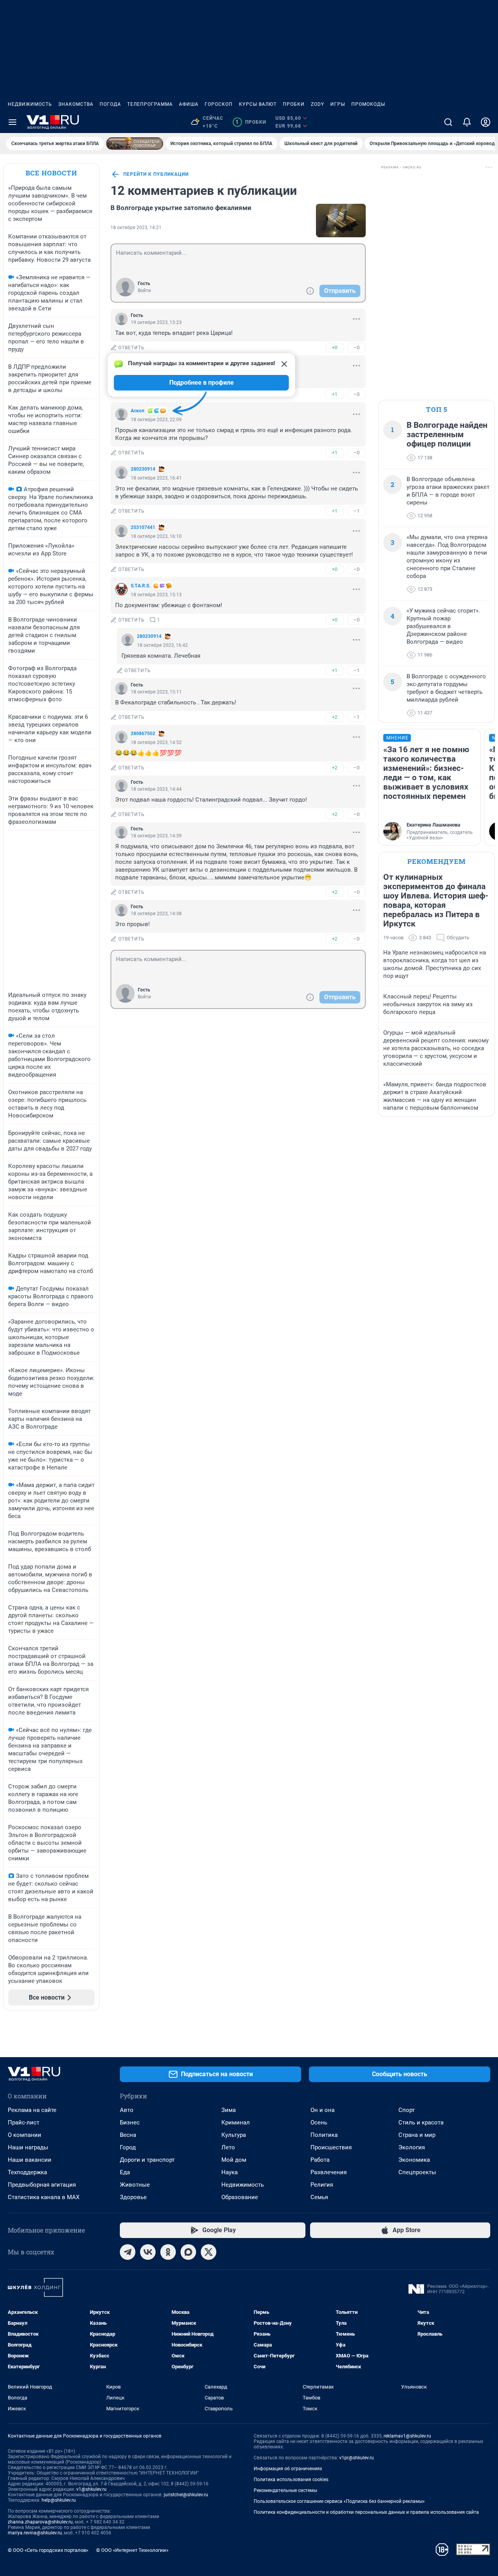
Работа (320, 2160)
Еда (125, 2172)
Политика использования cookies (291, 2480)
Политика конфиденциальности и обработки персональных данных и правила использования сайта (366, 2512)
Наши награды (28, 2147)
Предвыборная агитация (42, 2185)
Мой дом (234, 2160)
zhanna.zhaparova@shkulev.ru (40, 2522)
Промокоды (368, 104)
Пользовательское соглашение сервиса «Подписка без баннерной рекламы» (339, 2501)
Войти (144, 291)
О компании (25, 2135)
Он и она (323, 2110)
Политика (324, 2135)
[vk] (148, 2252)
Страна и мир (417, 2135)
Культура (234, 2135)
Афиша (189, 104)
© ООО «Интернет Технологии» (132, 2550)
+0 (335, 348)
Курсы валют (258, 104)
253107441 (143, 527)
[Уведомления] (467, 122)
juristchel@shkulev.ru (186, 2495)
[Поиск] (448, 122)
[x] (209, 2252)
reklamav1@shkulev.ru (407, 2436)
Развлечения (329, 2172)
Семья (319, 2197)
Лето (228, 2147)
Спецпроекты (417, 2172)
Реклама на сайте (32, 2110)
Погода (110, 104)
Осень (319, 2122)
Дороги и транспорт (147, 2160)
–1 (356, 511)
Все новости (51, 173)
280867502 (143, 734)
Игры (338, 104)
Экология (412, 2147)
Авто (127, 2110)
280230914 (143, 469)
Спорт (407, 2110)
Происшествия (331, 2147)
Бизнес (130, 2122)
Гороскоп (219, 104)
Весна (128, 2135)
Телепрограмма (150, 104)
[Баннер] (135, 144)
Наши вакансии (30, 2160)
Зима (229, 2110)
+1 (335, 394)
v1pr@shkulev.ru (357, 2458)
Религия (322, 2185)
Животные (135, 2185)
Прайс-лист (24, 2122)
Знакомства (76, 104)
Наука (230, 2172)
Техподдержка (27, 2172)
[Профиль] (486, 122)
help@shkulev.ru (59, 2500)
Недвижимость (30, 104)
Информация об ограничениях (288, 2469)
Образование (240, 2197)
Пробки (294, 104)
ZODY (317, 104)
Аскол (138, 411)
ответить (132, 348)
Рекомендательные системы (285, 2490)
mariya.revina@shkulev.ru (35, 2533)
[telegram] (128, 2252)
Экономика (414, 2160)
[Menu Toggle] (12, 122)
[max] (188, 2252)
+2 (335, 717)
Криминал (236, 2122)
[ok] (168, 2252)
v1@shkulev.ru (91, 2489)
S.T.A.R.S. (140, 586)
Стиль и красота (421, 2122)
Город (128, 2147)
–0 (356, 348)
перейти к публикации (156, 174)
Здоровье (133, 2197)
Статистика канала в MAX (44, 2197)
